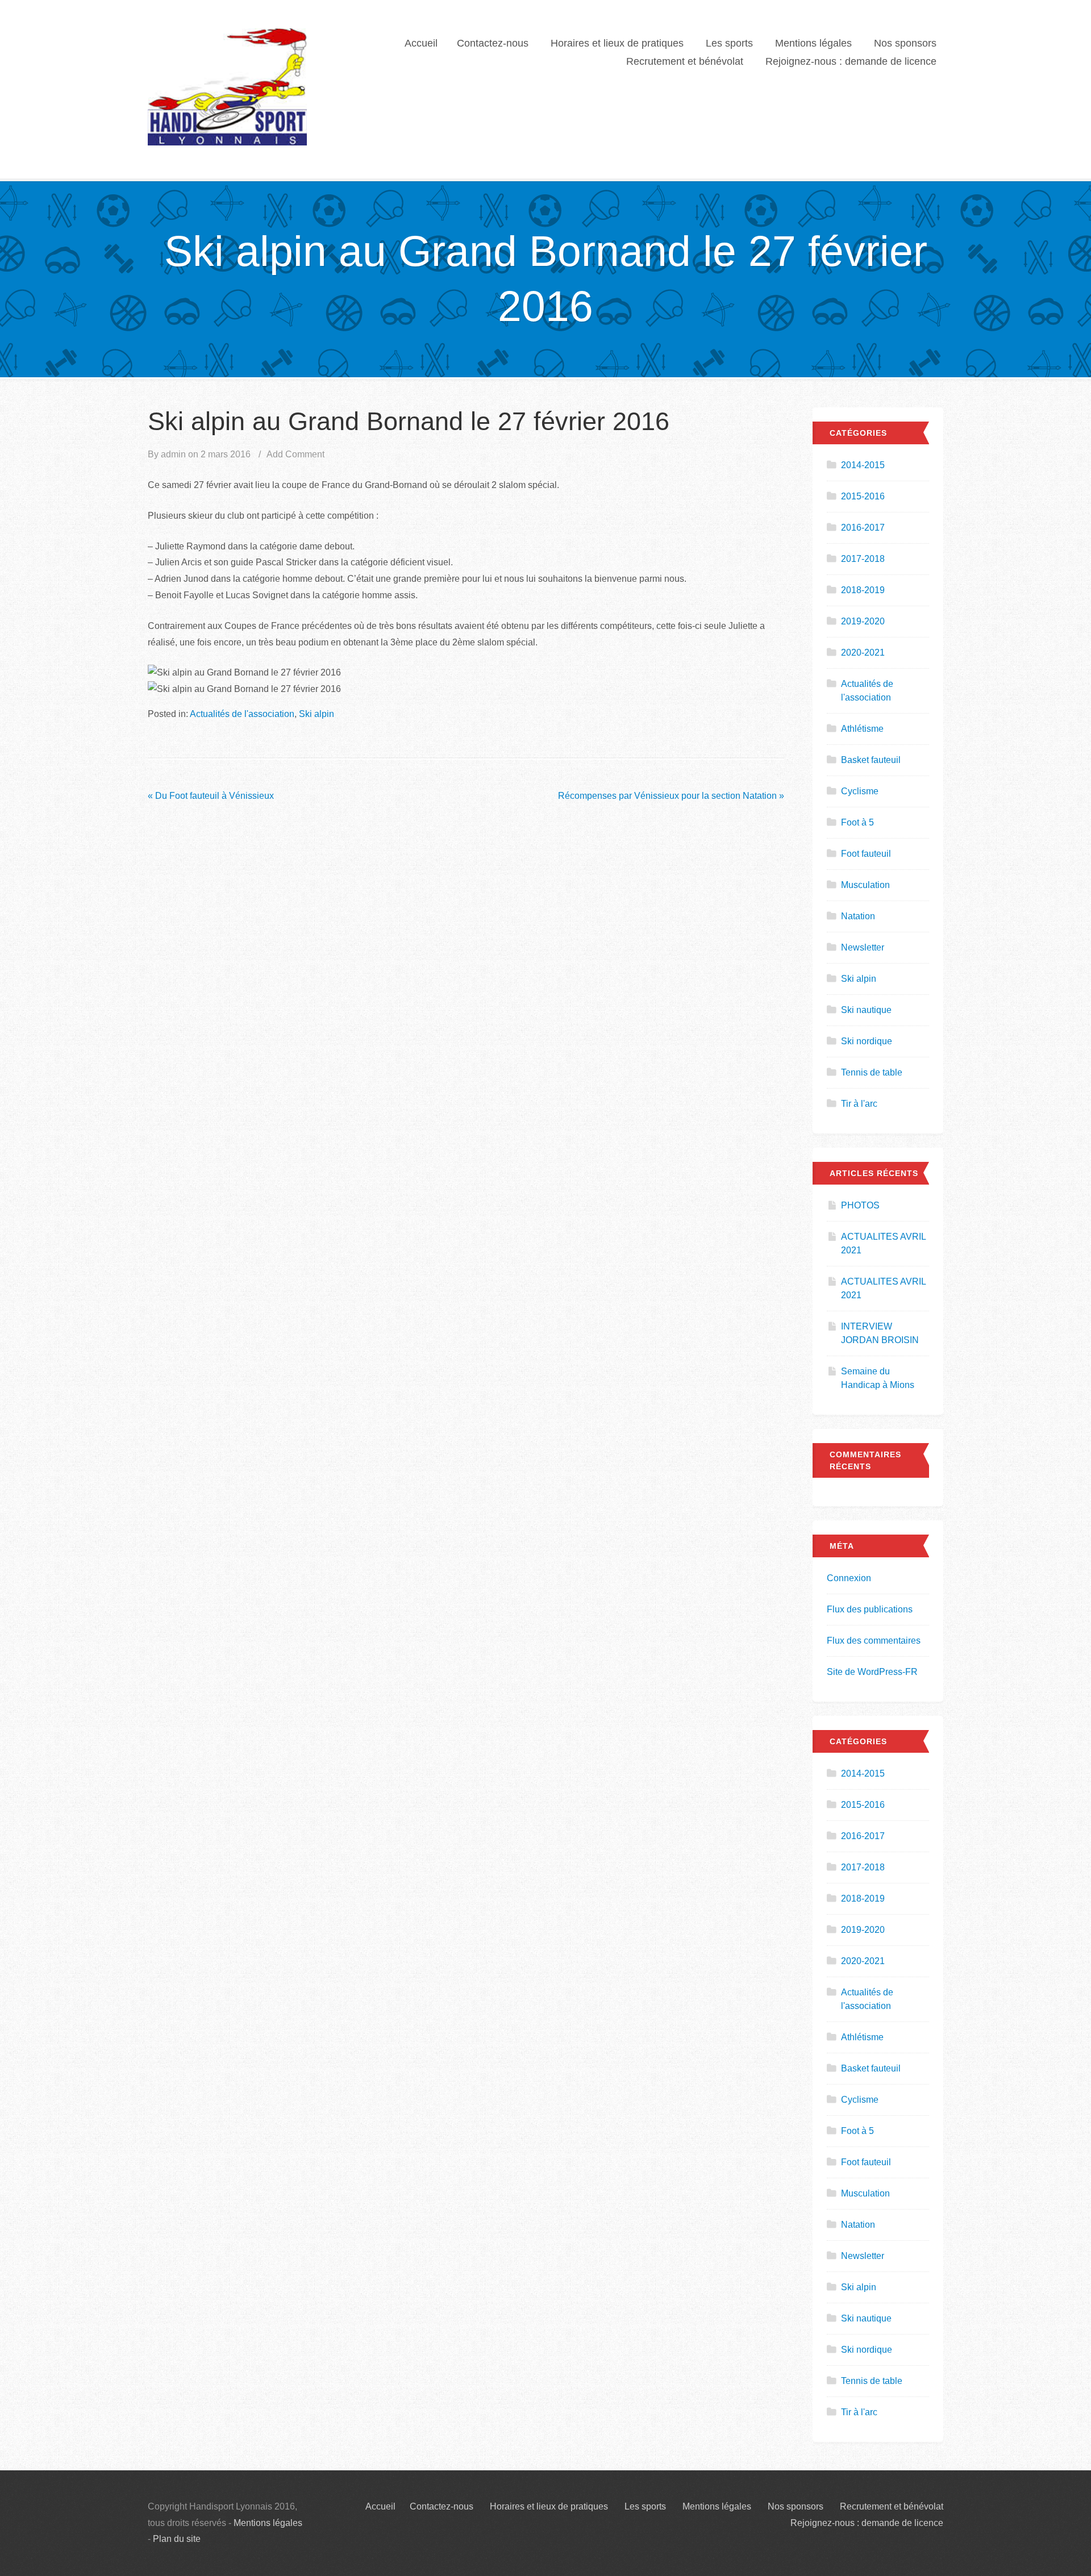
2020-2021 (863, 653)
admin (173, 454)
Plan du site (177, 2539)
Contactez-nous (493, 43)
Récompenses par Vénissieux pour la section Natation (671, 796)
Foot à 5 (857, 822)
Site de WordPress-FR (872, 1672)
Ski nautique (866, 1010)
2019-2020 (863, 621)
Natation (858, 916)
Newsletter (863, 947)
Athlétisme (862, 729)
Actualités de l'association (242, 714)
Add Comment (295, 454)
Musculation (865, 885)
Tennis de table (872, 1072)
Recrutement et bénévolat (685, 61)
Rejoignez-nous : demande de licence (851, 61)
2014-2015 (863, 465)
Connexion (849, 1578)
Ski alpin (317, 714)
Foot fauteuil (866, 854)
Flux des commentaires (874, 1641)
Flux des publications (870, 1609)
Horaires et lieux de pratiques (617, 43)
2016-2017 (863, 528)
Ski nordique (867, 1041)
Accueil (421, 43)
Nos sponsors (905, 43)
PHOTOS (860, 1205)
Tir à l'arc (859, 1104)
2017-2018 (863, 559)
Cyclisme (860, 791)
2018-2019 (863, 590)
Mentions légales (813, 43)
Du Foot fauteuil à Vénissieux (211, 796)
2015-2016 (863, 496)
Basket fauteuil (871, 760)
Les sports (729, 43)
